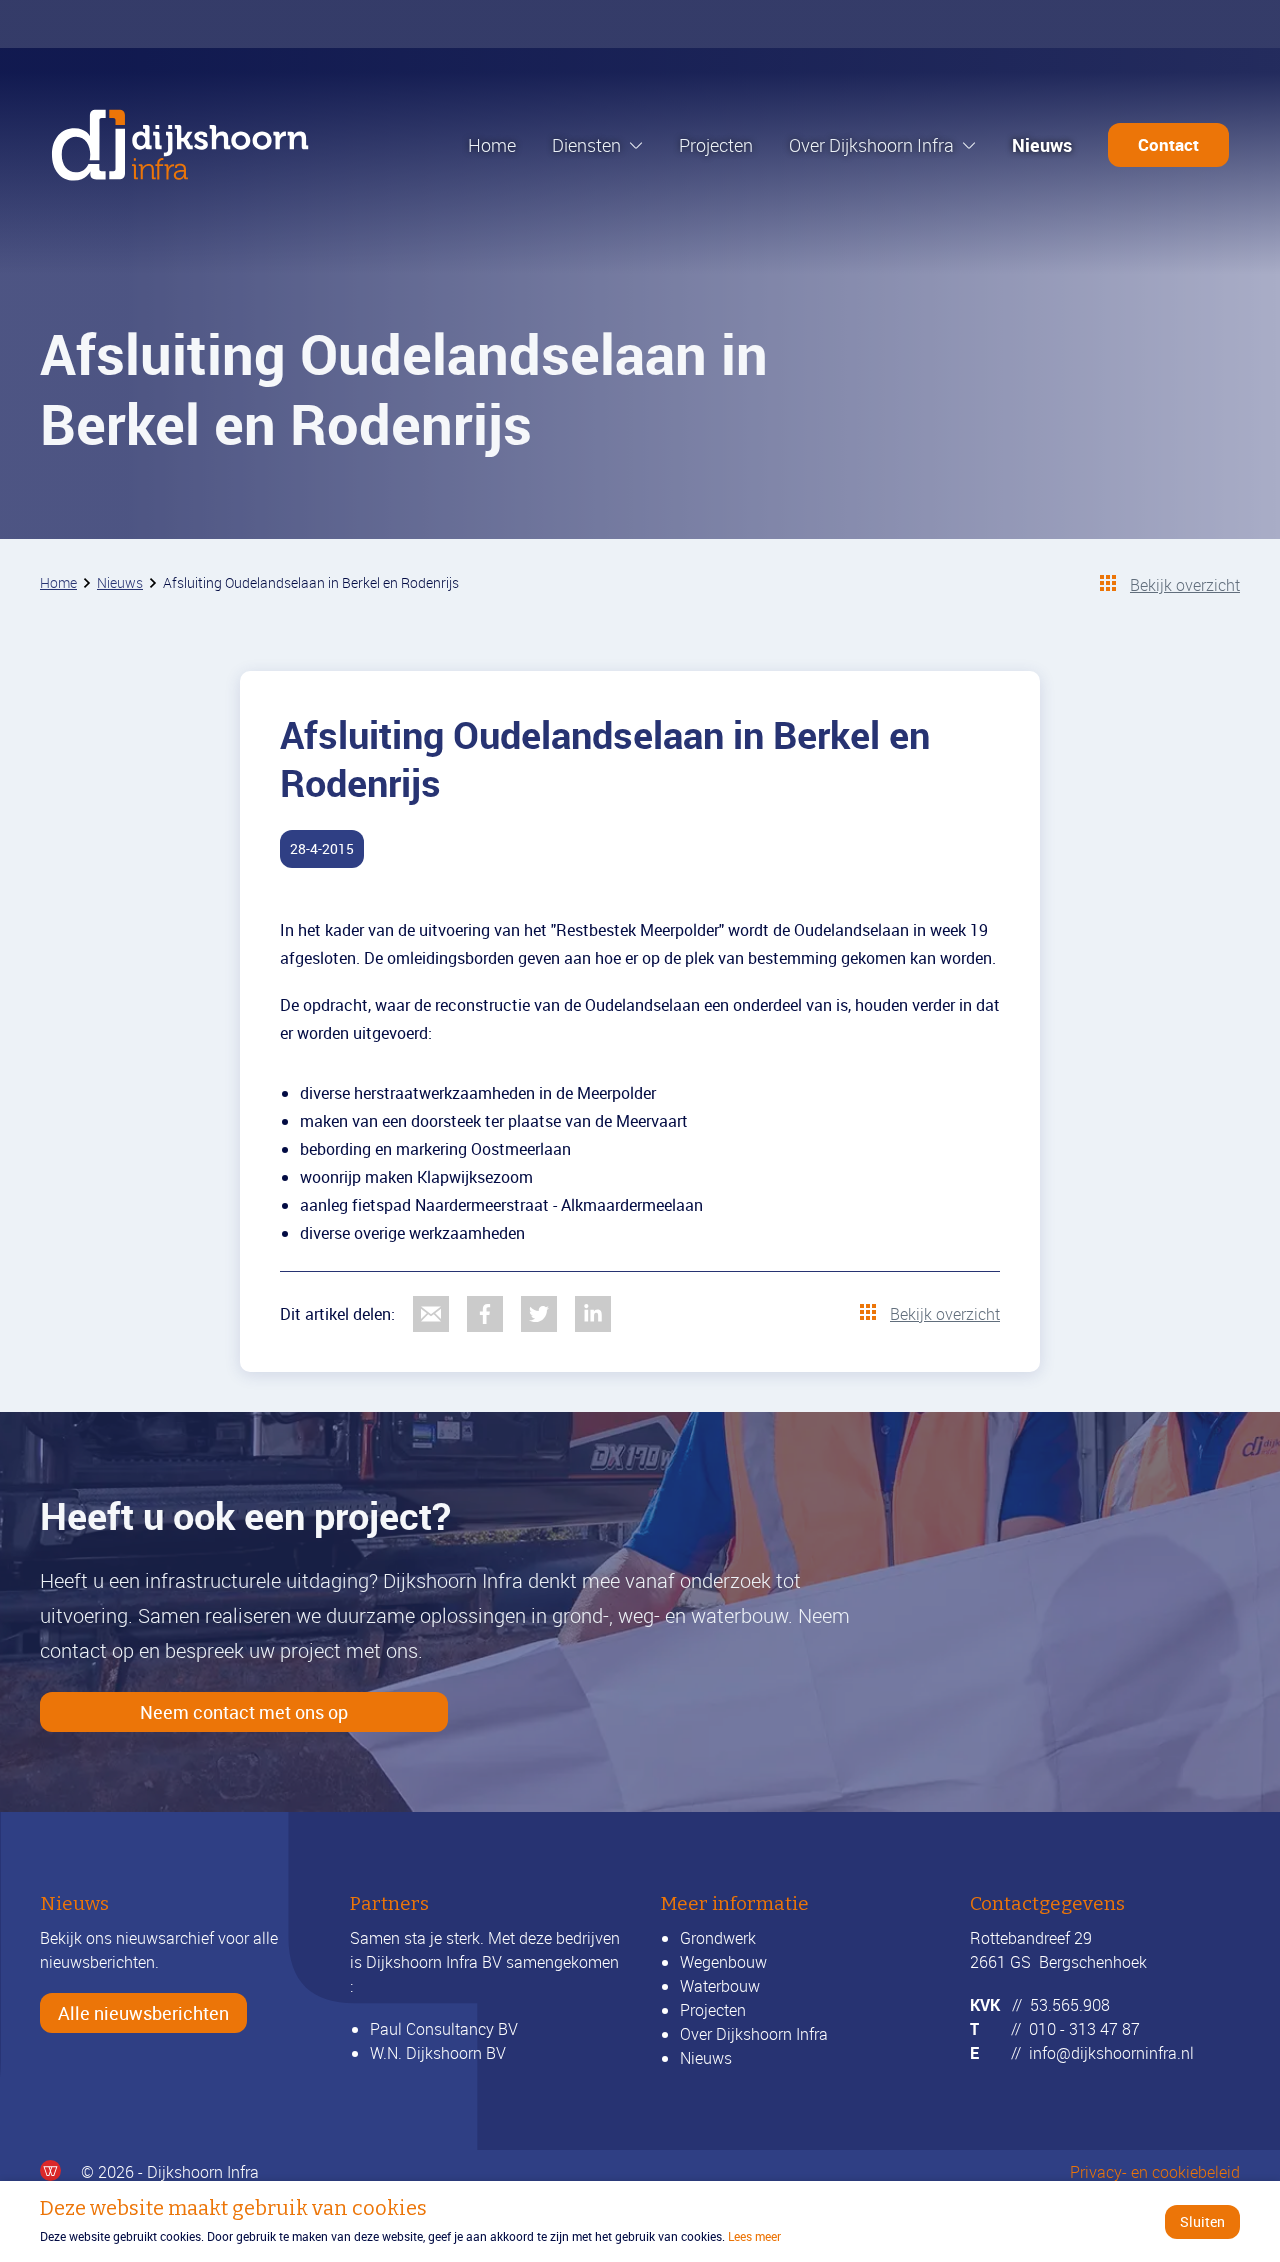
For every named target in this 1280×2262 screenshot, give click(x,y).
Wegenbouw (723, 1962)
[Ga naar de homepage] (180, 145)
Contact (1168, 144)
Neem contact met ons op (244, 1712)
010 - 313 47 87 (1084, 2029)
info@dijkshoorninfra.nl (1111, 2053)
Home (492, 145)
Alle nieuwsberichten (143, 2013)
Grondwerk (718, 1938)
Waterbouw (720, 1986)
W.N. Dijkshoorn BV (438, 2053)
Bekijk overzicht (1185, 585)
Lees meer (754, 2236)
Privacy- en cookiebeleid (1155, 2172)
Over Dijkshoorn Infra (871, 145)
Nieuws (1042, 145)
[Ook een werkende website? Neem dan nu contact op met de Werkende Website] (50, 2170)
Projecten (716, 145)
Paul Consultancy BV (444, 2029)
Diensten (586, 145)
